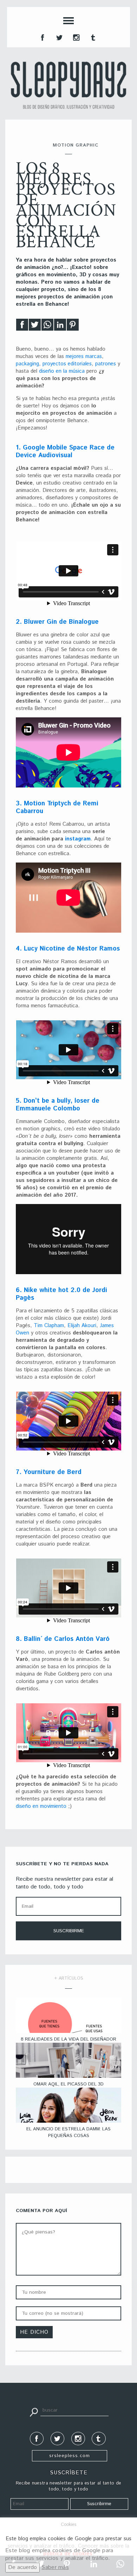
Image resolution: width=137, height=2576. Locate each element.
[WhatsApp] (47, 327)
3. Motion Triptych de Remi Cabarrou (57, 807)
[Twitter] (35, 327)
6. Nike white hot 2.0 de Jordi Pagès (61, 1294)
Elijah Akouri (82, 1326)
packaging (27, 364)
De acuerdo (22, 2567)
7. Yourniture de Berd (49, 1472)
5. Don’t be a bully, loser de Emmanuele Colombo (58, 1105)
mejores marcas (84, 356)
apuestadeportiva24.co (25, 2389)
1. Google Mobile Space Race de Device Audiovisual (65, 452)
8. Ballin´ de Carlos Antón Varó (63, 1639)
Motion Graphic (76, 145)
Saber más (55, 2567)
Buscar (34, 2412)
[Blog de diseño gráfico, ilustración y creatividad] (68, 85)
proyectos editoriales (67, 364)
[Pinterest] (73, 327)
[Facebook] (22, 327)
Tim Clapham (49, 1326)
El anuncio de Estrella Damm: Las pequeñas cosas (68, 2132)
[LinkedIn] (60, 327)
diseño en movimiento (41, 1806)
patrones (106, 364)
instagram (78, 839)
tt (59, 37)
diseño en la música (62, 371)
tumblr (92, 37)
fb (42, 37)
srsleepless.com (70, 2456)
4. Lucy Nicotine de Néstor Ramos (68, 949)
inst (76, 37)
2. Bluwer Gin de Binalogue (57, 622)
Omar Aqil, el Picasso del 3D (68, 2084)
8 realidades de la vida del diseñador (68, 2039)
